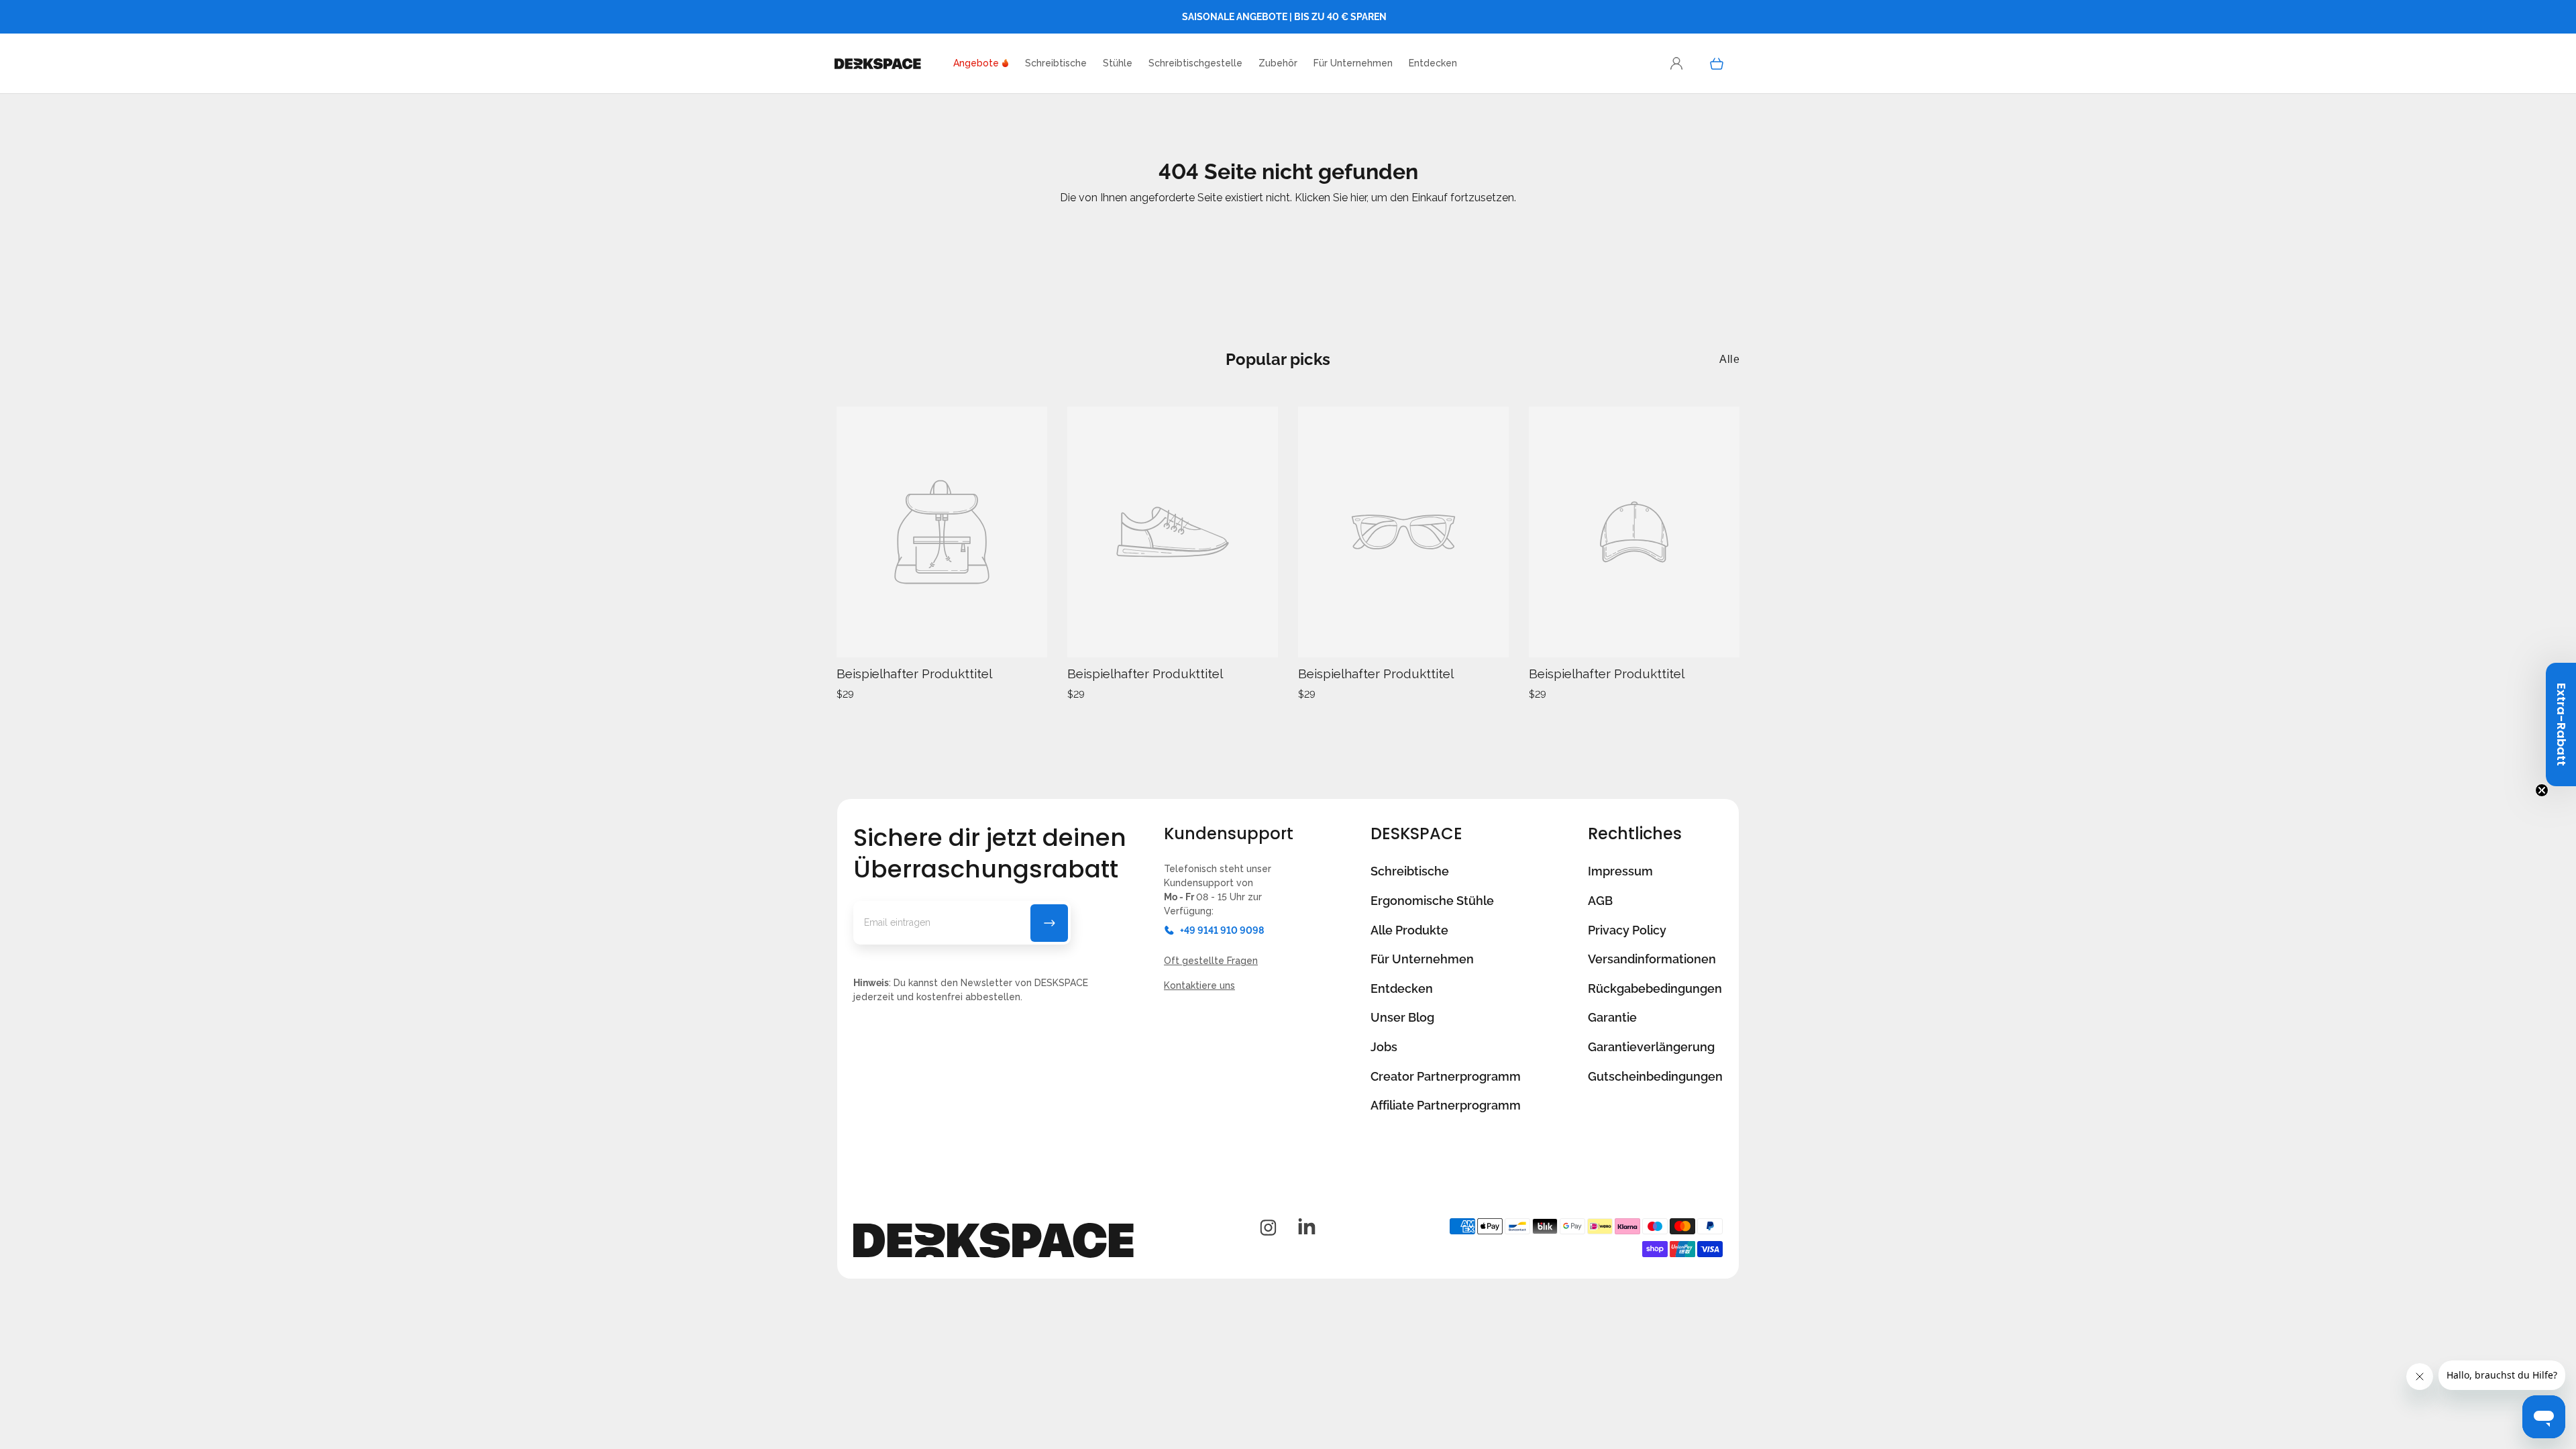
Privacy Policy (1627, 930)
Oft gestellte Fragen (1211, 961)
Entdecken (1402, 988)
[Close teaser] (2542, 790)
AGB (1600, 901)
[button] (1433, 63)
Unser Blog (1402, 1017)
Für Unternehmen (1422, 959)
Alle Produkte (1409, 930)
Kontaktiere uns (1199, 985)
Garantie (1612, 1017)
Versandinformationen (1652, 959)
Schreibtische (1410, 871)
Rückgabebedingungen (1655, 988)
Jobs (1384, 1047)
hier (1358, 198)
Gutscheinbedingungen (1655, 1076)
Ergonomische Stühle (1432, 901)
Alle (1729, 359)
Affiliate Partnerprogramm (1446, 1105)
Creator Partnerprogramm (1446, 1076)
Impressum (1620, 871)
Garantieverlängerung (1651, 1047)
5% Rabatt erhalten (1049, 923)
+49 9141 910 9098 (1222, 930)
